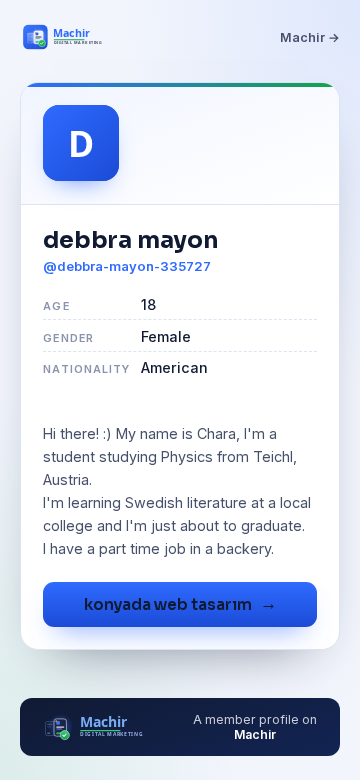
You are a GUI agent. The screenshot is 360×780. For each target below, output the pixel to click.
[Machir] (73, 37)
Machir (255, 734)
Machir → (310, 37)
